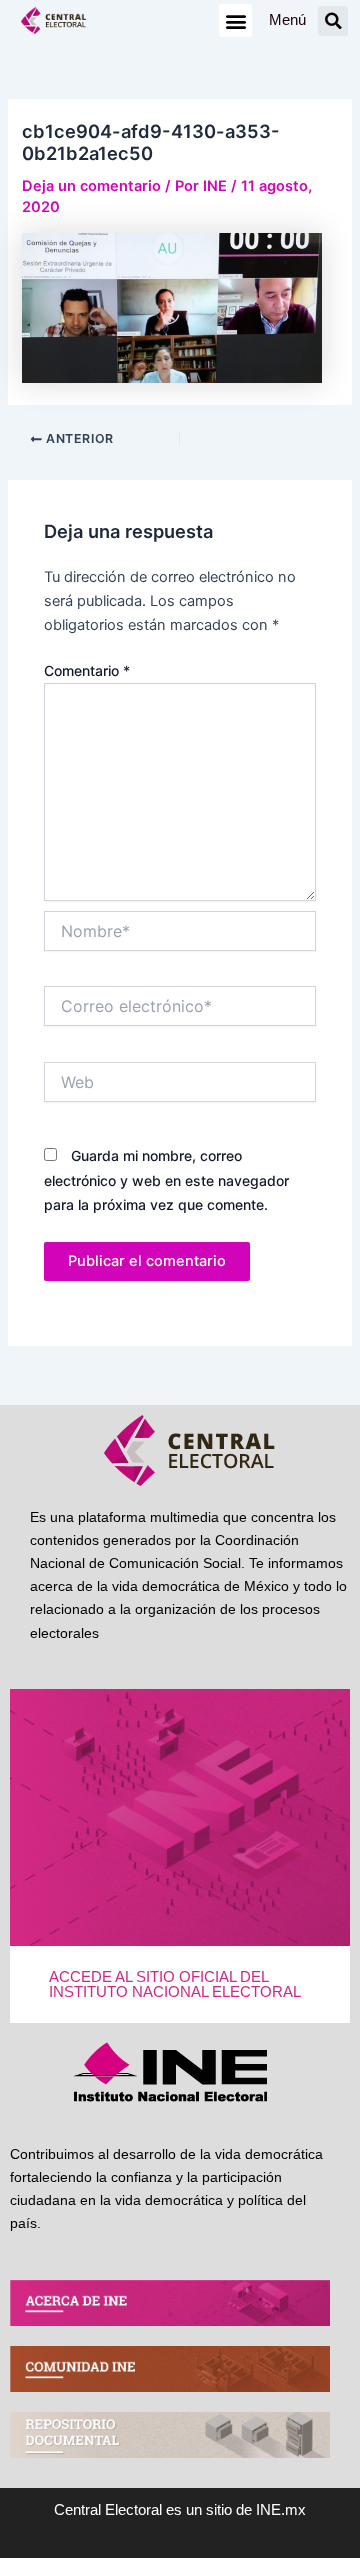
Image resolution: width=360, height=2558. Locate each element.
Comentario (87, 670)
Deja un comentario (91, 186)
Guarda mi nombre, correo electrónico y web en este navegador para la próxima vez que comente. (166, 1179)
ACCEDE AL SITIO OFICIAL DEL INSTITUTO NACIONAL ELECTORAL (175, 1984)
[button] (235, 20)
